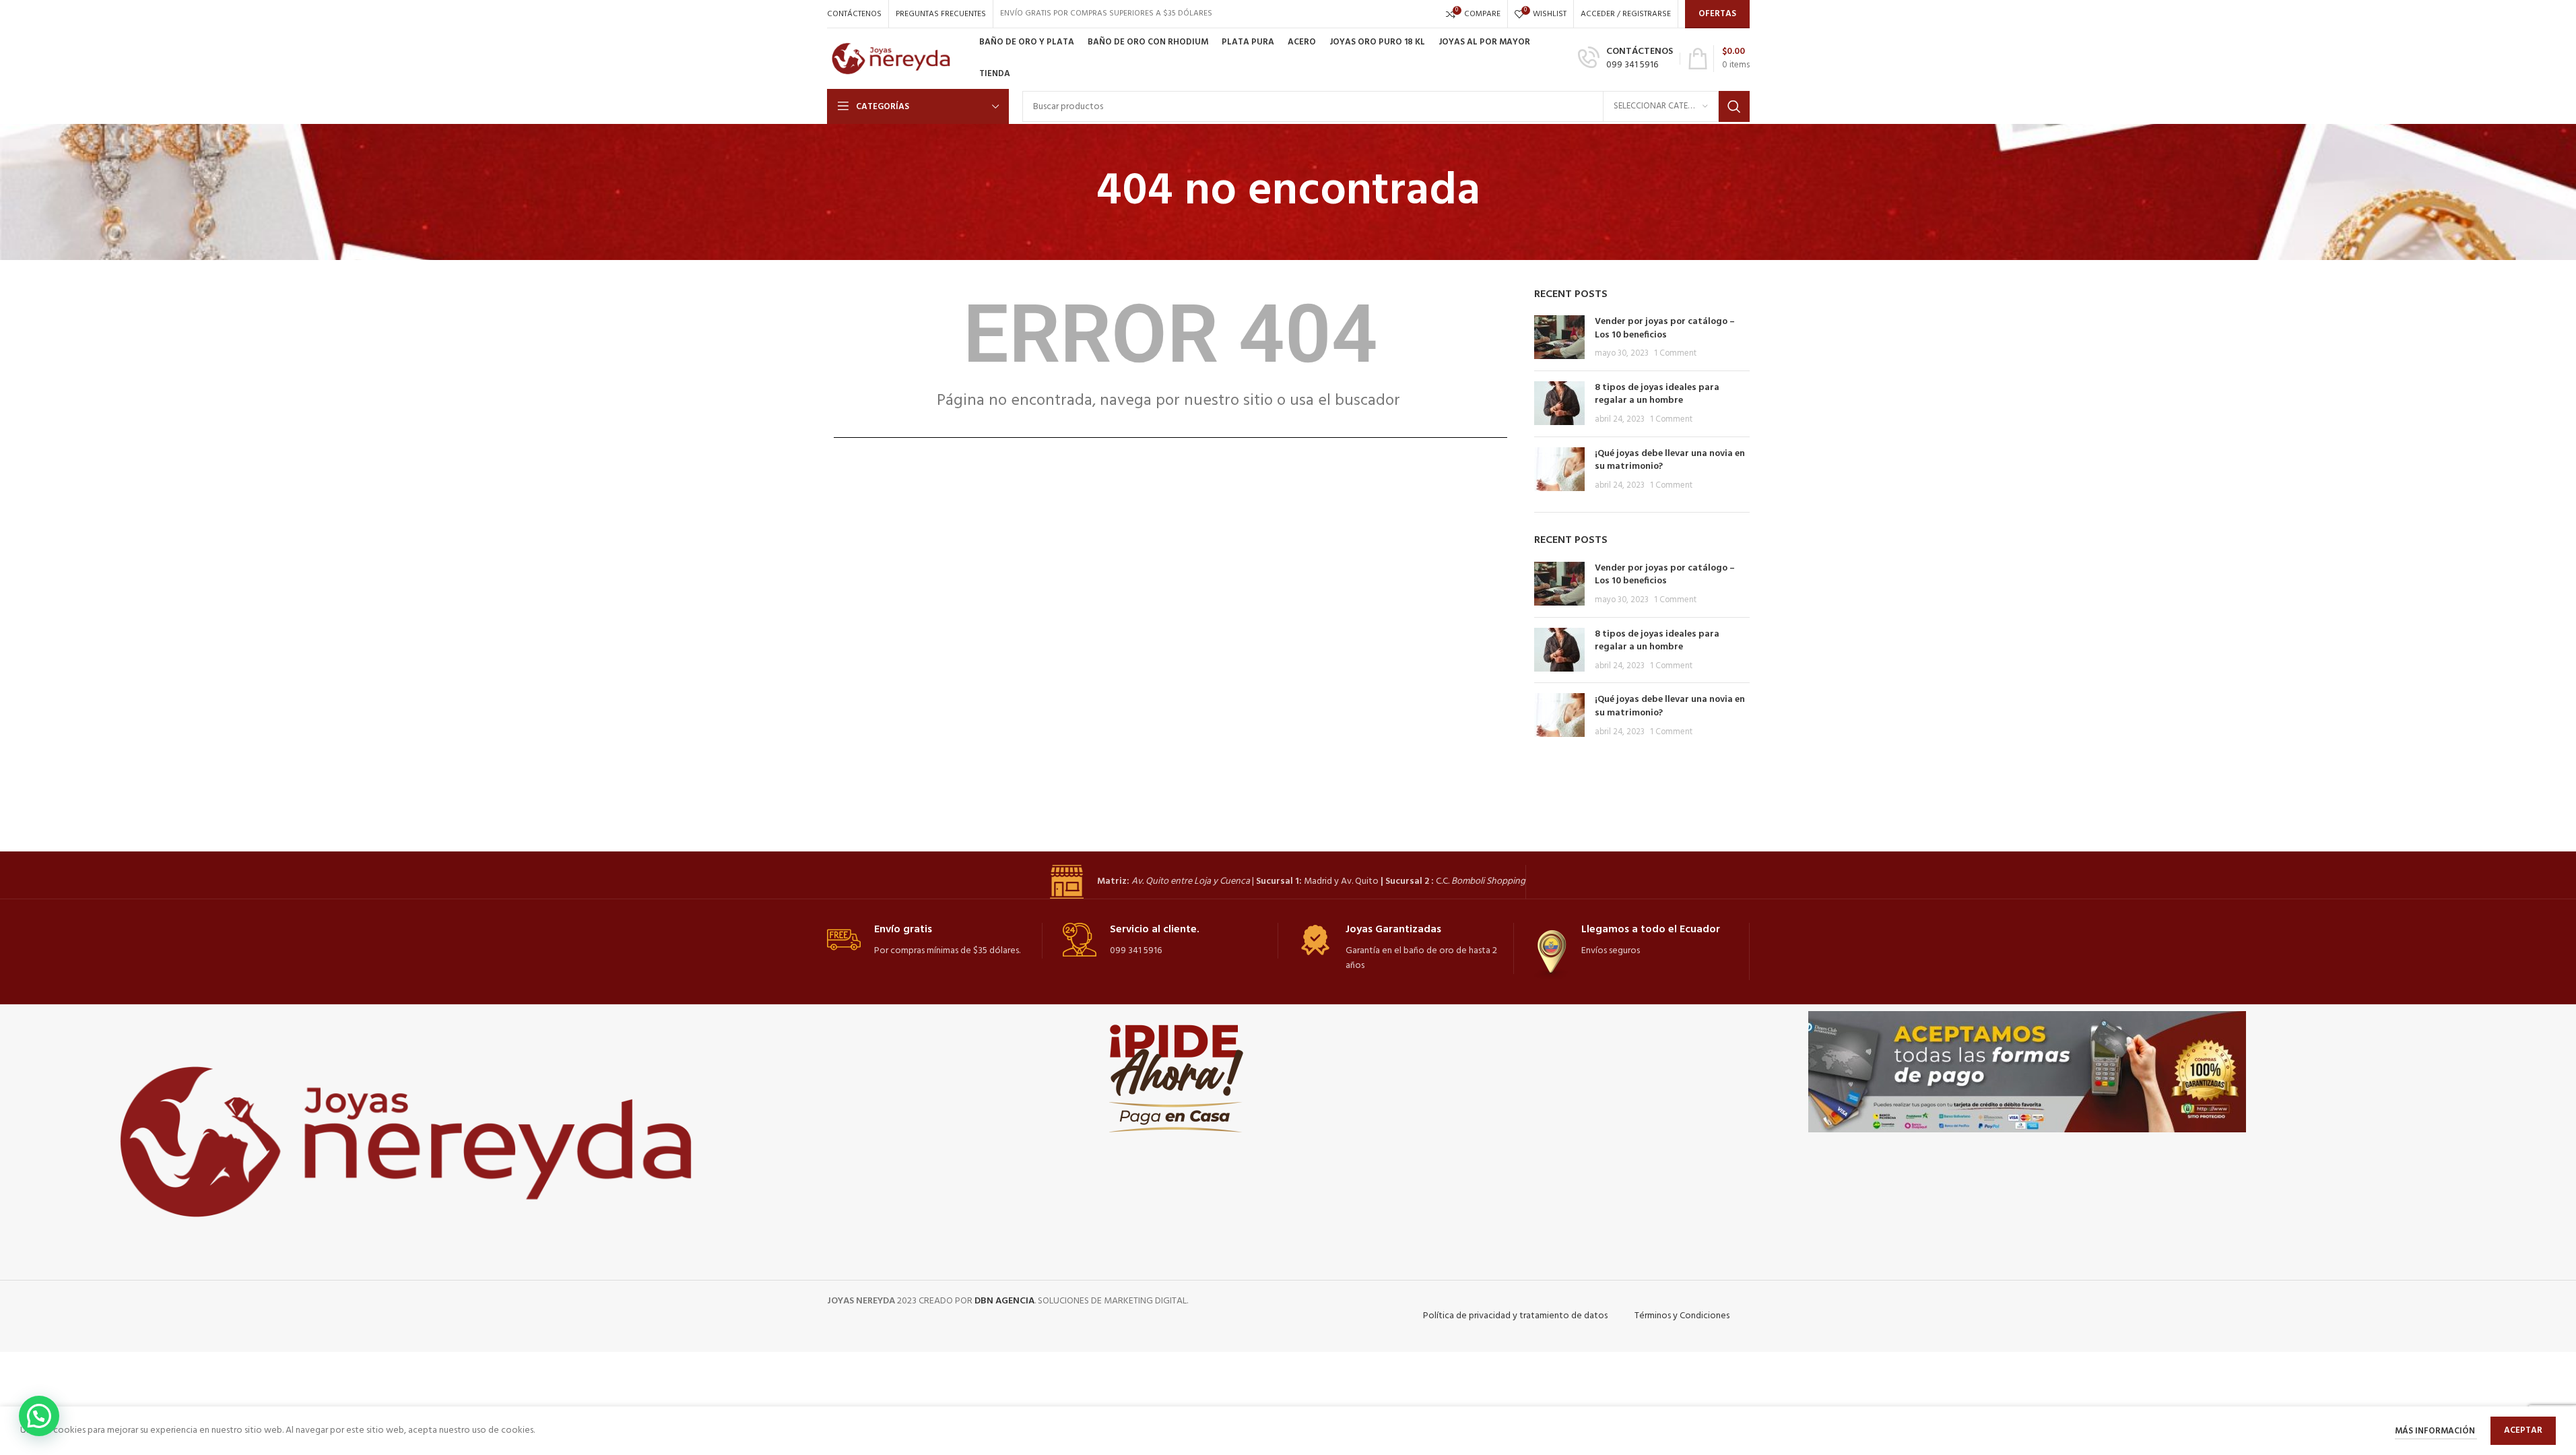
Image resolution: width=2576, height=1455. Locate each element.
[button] (39, 1416)
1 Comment (1675, 354)
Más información (2436, 1431)
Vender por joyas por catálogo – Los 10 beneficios (1665, 328)
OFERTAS (1717, 14)
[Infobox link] (1625, 59)
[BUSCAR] (1734, 106)
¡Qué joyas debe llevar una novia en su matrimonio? (1670, 460)
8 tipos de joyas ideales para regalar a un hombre (1657, 394)
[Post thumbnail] (1559, 338)
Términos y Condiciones (1682, 1316)
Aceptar (2523, 1430)
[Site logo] (896, 59)
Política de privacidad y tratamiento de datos (1515, 1316)
